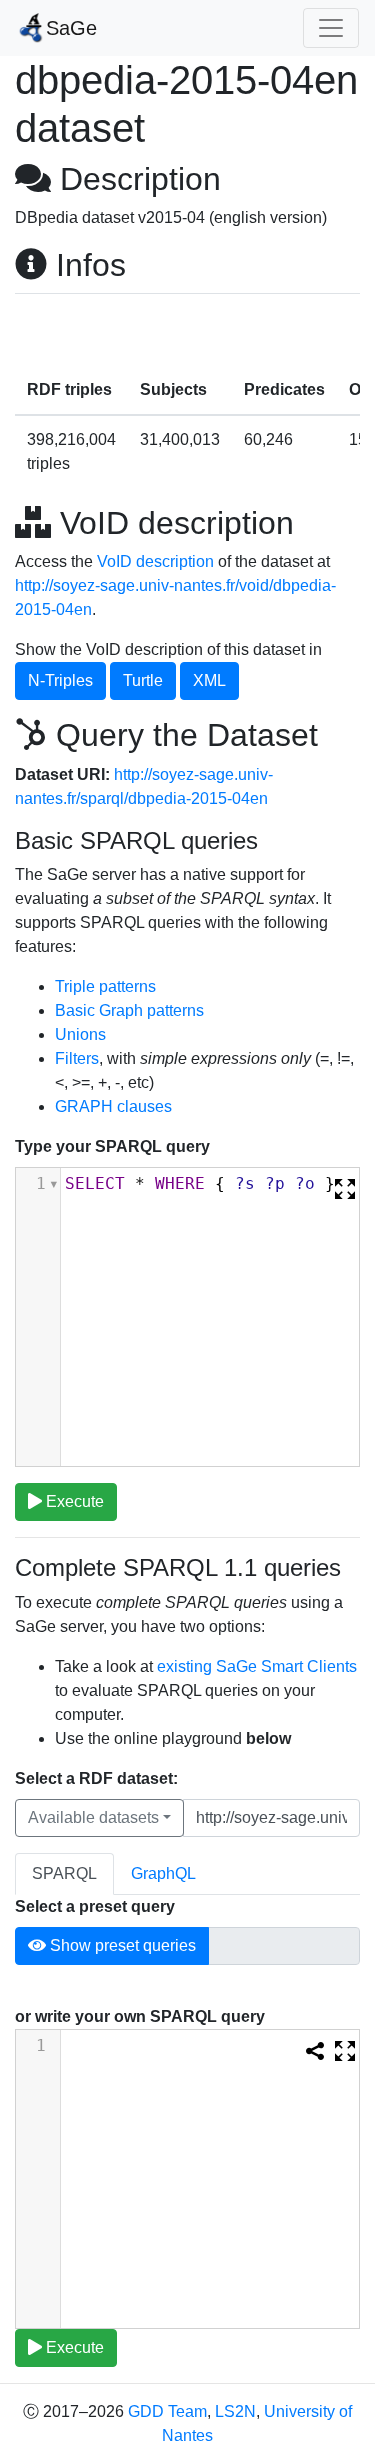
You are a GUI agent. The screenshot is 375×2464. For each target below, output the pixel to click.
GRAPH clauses (113, 1106)
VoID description (155, 561)
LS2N (235, 2411)
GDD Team (167, 2411)
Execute (73, 1501)
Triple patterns (105, 986)
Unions (80, 1034)
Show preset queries (121, 1945)
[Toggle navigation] (331, 28)
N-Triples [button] (60, 680)
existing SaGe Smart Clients (257, 1666)
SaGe (71, 28)
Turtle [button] (143, 680)
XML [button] (209, 680)
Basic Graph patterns (129, 1010)
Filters (77, 1058)
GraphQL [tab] (163, 1873)
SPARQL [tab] (64, 1873)
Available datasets (93, 1817)
